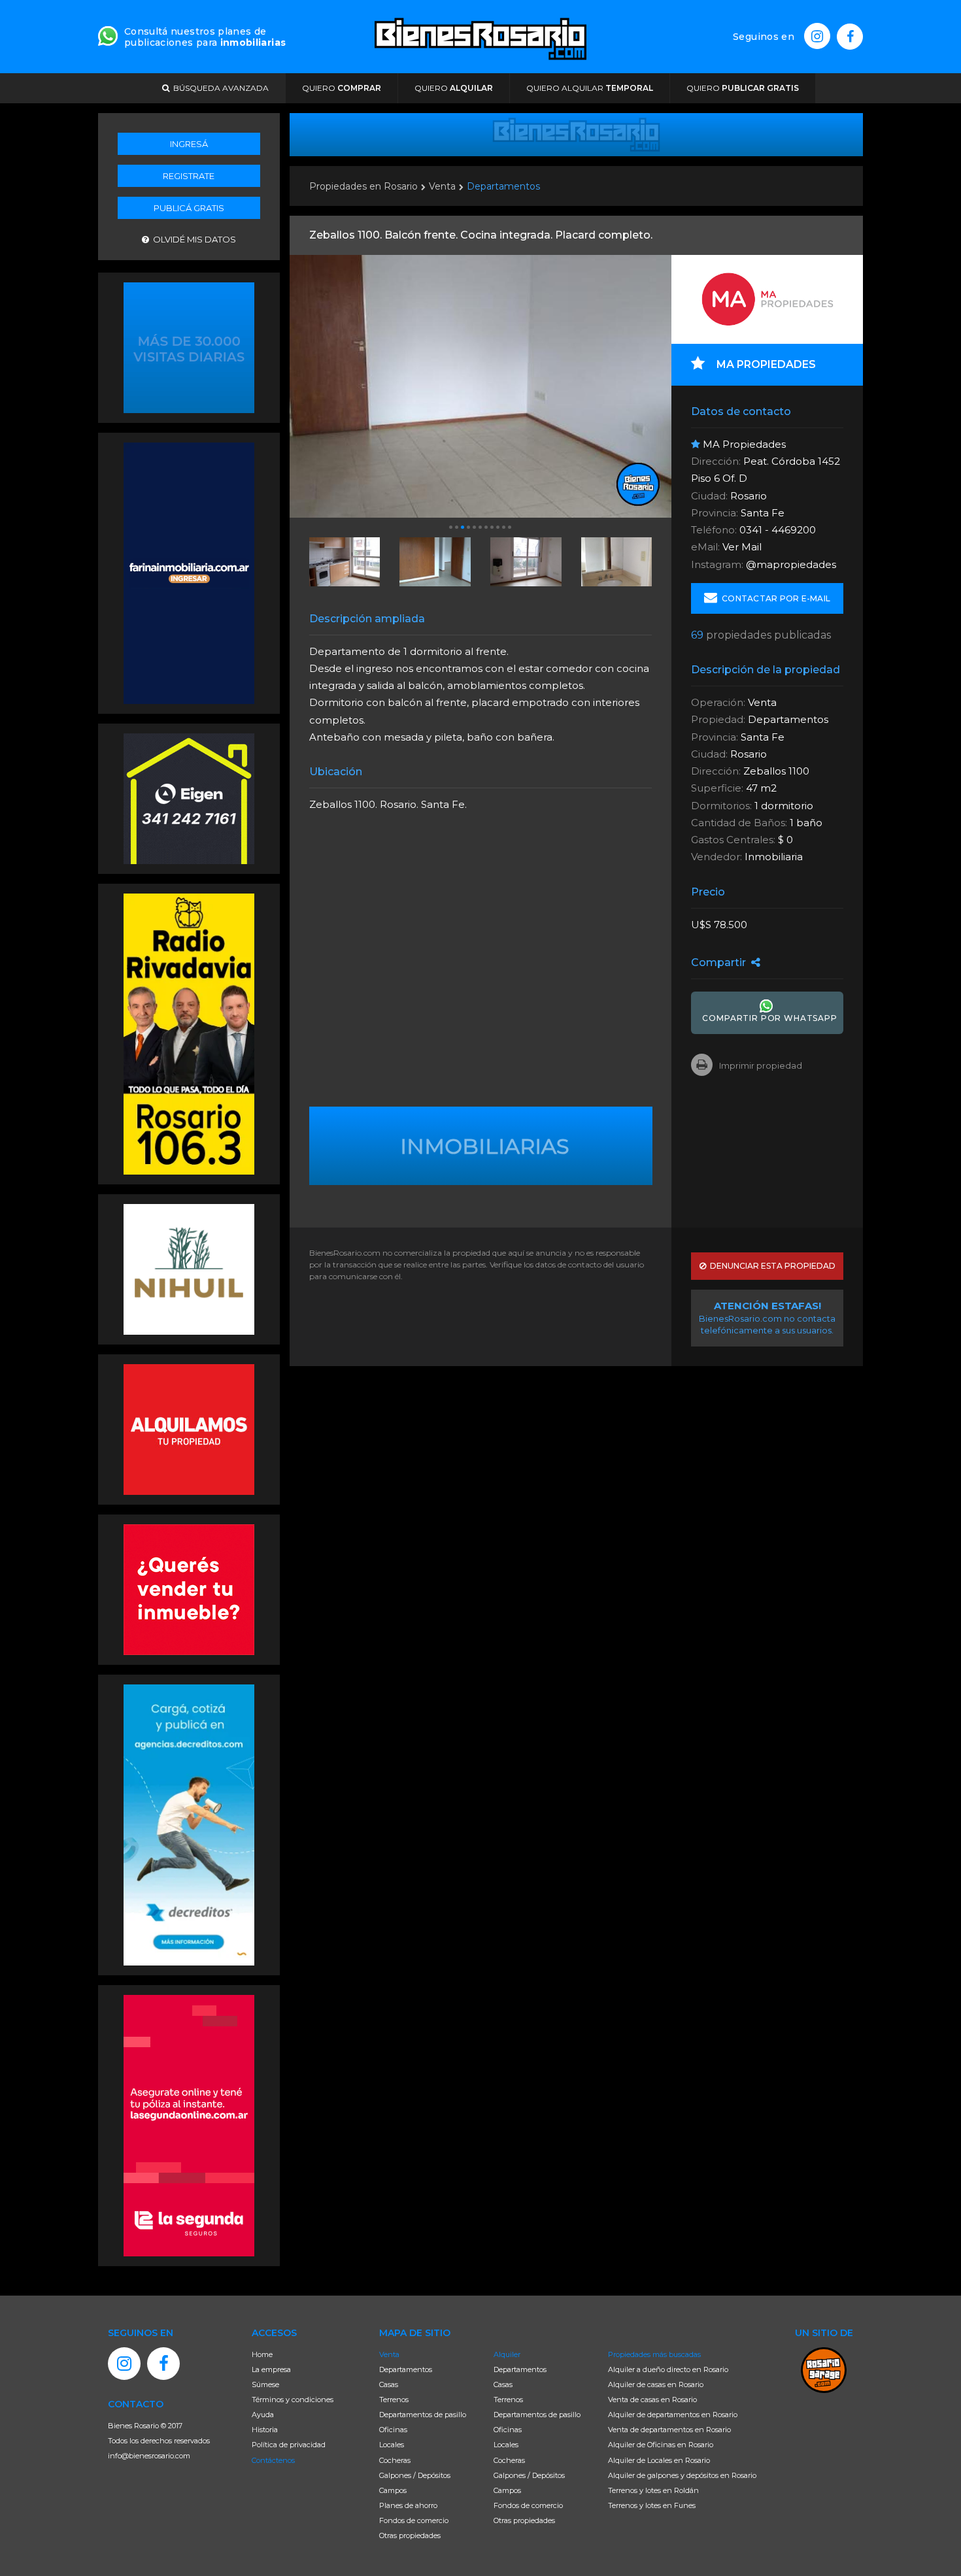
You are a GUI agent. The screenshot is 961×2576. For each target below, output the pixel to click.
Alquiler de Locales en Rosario (659, 2460)
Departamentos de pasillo (423, 2415)
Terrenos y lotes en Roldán (653, 2490)
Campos (393, 2490)
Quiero (342, 88)
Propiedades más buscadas (654, 2354)
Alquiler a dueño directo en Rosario (668, 2369)
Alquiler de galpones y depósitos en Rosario (682, 2475)
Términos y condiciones (293, 2400)
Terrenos (394, 2400)
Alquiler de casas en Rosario (656, 2384)
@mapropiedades (791, 564)
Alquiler (507, 2354)
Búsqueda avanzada (219, 88)
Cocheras (395, 2460)
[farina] (189, 572)
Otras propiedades (410, 2535)
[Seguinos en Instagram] (817, 36)
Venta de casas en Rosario (652, 2400)
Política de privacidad (289, 2445)
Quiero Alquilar (590, 88)
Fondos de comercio (414, 2520)
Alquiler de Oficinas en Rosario (661, 2445)
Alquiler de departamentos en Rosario (673, 2415)
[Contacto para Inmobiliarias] (108, 35)
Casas (389, 2384)
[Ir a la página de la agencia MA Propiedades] (767, 299)
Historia (265, 2430)
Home (262, 2354)
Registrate (189, 176)
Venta (442, 186)
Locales (392, 2445)
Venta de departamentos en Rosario (669, 2430)
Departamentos (503, 186)
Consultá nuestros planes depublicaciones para (205, 37)
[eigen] (189, 797)
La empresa (271, 2369)
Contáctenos (273, 2460)
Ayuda (263, 2415)
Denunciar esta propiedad (771, 1266)
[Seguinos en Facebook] (850, 37)
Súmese (265, 2384)
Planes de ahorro (408, 2505)
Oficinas (393, 2430)
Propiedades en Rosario (363, 186)
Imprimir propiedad (761, 1065)
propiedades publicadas (761, 635)
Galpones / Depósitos (415, 2475)
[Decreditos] (189, 1824)
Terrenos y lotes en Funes (652, 2505)
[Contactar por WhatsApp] (189, 346)
